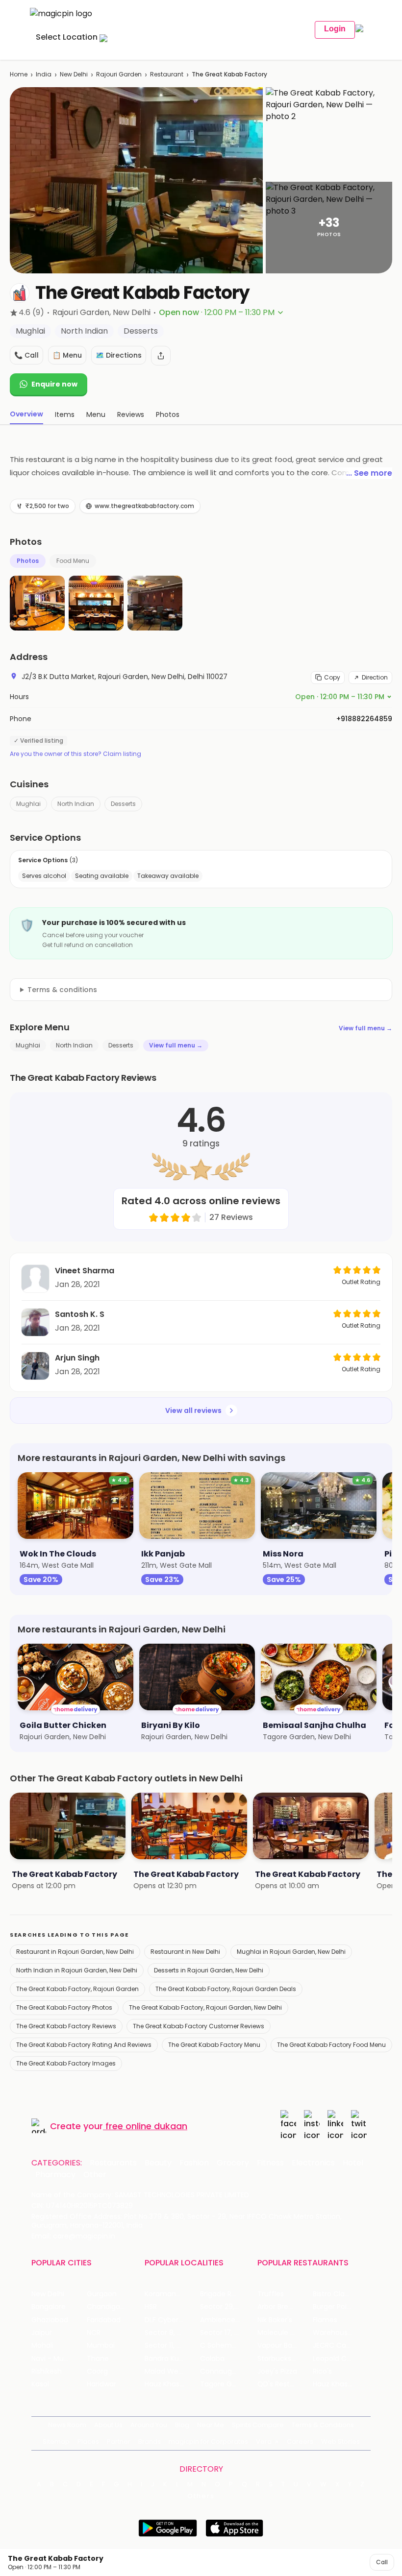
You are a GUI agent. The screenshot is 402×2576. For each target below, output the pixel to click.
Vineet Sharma (85, 1271)
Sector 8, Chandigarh (172, 2333)
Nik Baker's (275, 2320)
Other (95, 2175)
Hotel (353, 2163)
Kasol (40, 2384)
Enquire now (54, 384)
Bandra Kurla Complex (172, 2359)
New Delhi (74, 74)
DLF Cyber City (169, 2320)
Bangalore (49, 2307)
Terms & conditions (62, 990)
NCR (94, 2333)
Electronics (313, 2163)
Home (19, 74)
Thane (98, 2359)
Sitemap (56, 2442)
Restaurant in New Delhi (185, 1952)
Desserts (123, 804)
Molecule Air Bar (284, 2333)
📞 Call (26, 355)
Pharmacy (55, 2175)
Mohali (42, 2345)
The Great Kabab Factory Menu (214, 2045)
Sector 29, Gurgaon (228, 2307)
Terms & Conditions (323, 2425)
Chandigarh (107, 2307)
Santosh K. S (80, 1314)
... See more (369, 473)
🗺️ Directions (119, 355)
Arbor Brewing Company (285, 2307)
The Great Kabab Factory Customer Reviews (199, 2026)
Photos (28, 561)
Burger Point (333, 2307)
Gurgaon (102, 2294)
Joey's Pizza (277, 2371)
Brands (150, 2442)
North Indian (76, 804)
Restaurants (113, 2163)
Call (382, 2562)
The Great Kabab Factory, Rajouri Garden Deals (226, 1989)
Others (201, 2496)
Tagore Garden (226, 2384)
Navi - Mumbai (56, 2359)
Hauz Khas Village (172, 2384)
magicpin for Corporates (208, 2442)
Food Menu (73, 561)
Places (88, 2442)
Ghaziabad (50, 2320)
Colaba (212, 2359)
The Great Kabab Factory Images (66, 2063)
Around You (149, 2425)
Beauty (158, 2163)
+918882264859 (364, 719)
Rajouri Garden (119, 74)
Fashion (194, 2163)
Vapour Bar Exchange (285, 2345)
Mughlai (28, 804)
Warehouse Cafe (340, 2333)
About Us (108, 2425)
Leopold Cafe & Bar (340, 2359)
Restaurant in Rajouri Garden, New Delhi (75, 1952)
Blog (182, 2425)
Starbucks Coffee (285, 2359)
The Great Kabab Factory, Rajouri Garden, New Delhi (205, 2007)
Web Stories (340, 2442)
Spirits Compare (258, 2425)
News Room (67, 2425)
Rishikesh (47, 2371)
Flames (325, 2320)
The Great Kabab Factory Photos (64, 2007)
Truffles (271, 2294)
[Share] (161, 356)
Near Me (211, 2425)
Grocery (233, 2163)
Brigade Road (222, 2294)
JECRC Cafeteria (340, 2345)
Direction (375, 677)
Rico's (322, 2371)
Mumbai (101, 2345)
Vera (264, 2442)
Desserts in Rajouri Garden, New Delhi (209, 1970)
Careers (300, 2442)
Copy (332, 677)
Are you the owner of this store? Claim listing (75, 754)
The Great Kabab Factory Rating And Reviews (84, 2045)
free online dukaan (146, 2126)
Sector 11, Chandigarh (172, 2345)
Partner (119, 2442)
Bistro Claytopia (339, 2294)
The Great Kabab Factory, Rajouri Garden (77, 1989)
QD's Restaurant (285, 2384)
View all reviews (193, 1410)
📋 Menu (67, 355)
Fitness (270, 2163)
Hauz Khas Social (340, 2384)
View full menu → (365, 1028)
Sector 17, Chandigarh (228, 2333)
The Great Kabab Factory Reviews (66, 2026)
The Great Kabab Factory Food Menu (331, 2045)
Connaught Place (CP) (228, 2371)
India (44, 74)
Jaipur (42, 2333)
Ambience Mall (225, 2320)
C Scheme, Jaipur (228, 2345)
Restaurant (167, 74)
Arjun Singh (77, 1358)
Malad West (165, 2371)
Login (335, 29)
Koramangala (168, 2294)
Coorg (97, 2371)
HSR (151, 2307)
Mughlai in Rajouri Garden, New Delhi (291, 1952)
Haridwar (101, 2384)
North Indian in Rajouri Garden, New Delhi (77, 1970)
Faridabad (104, 2320)
